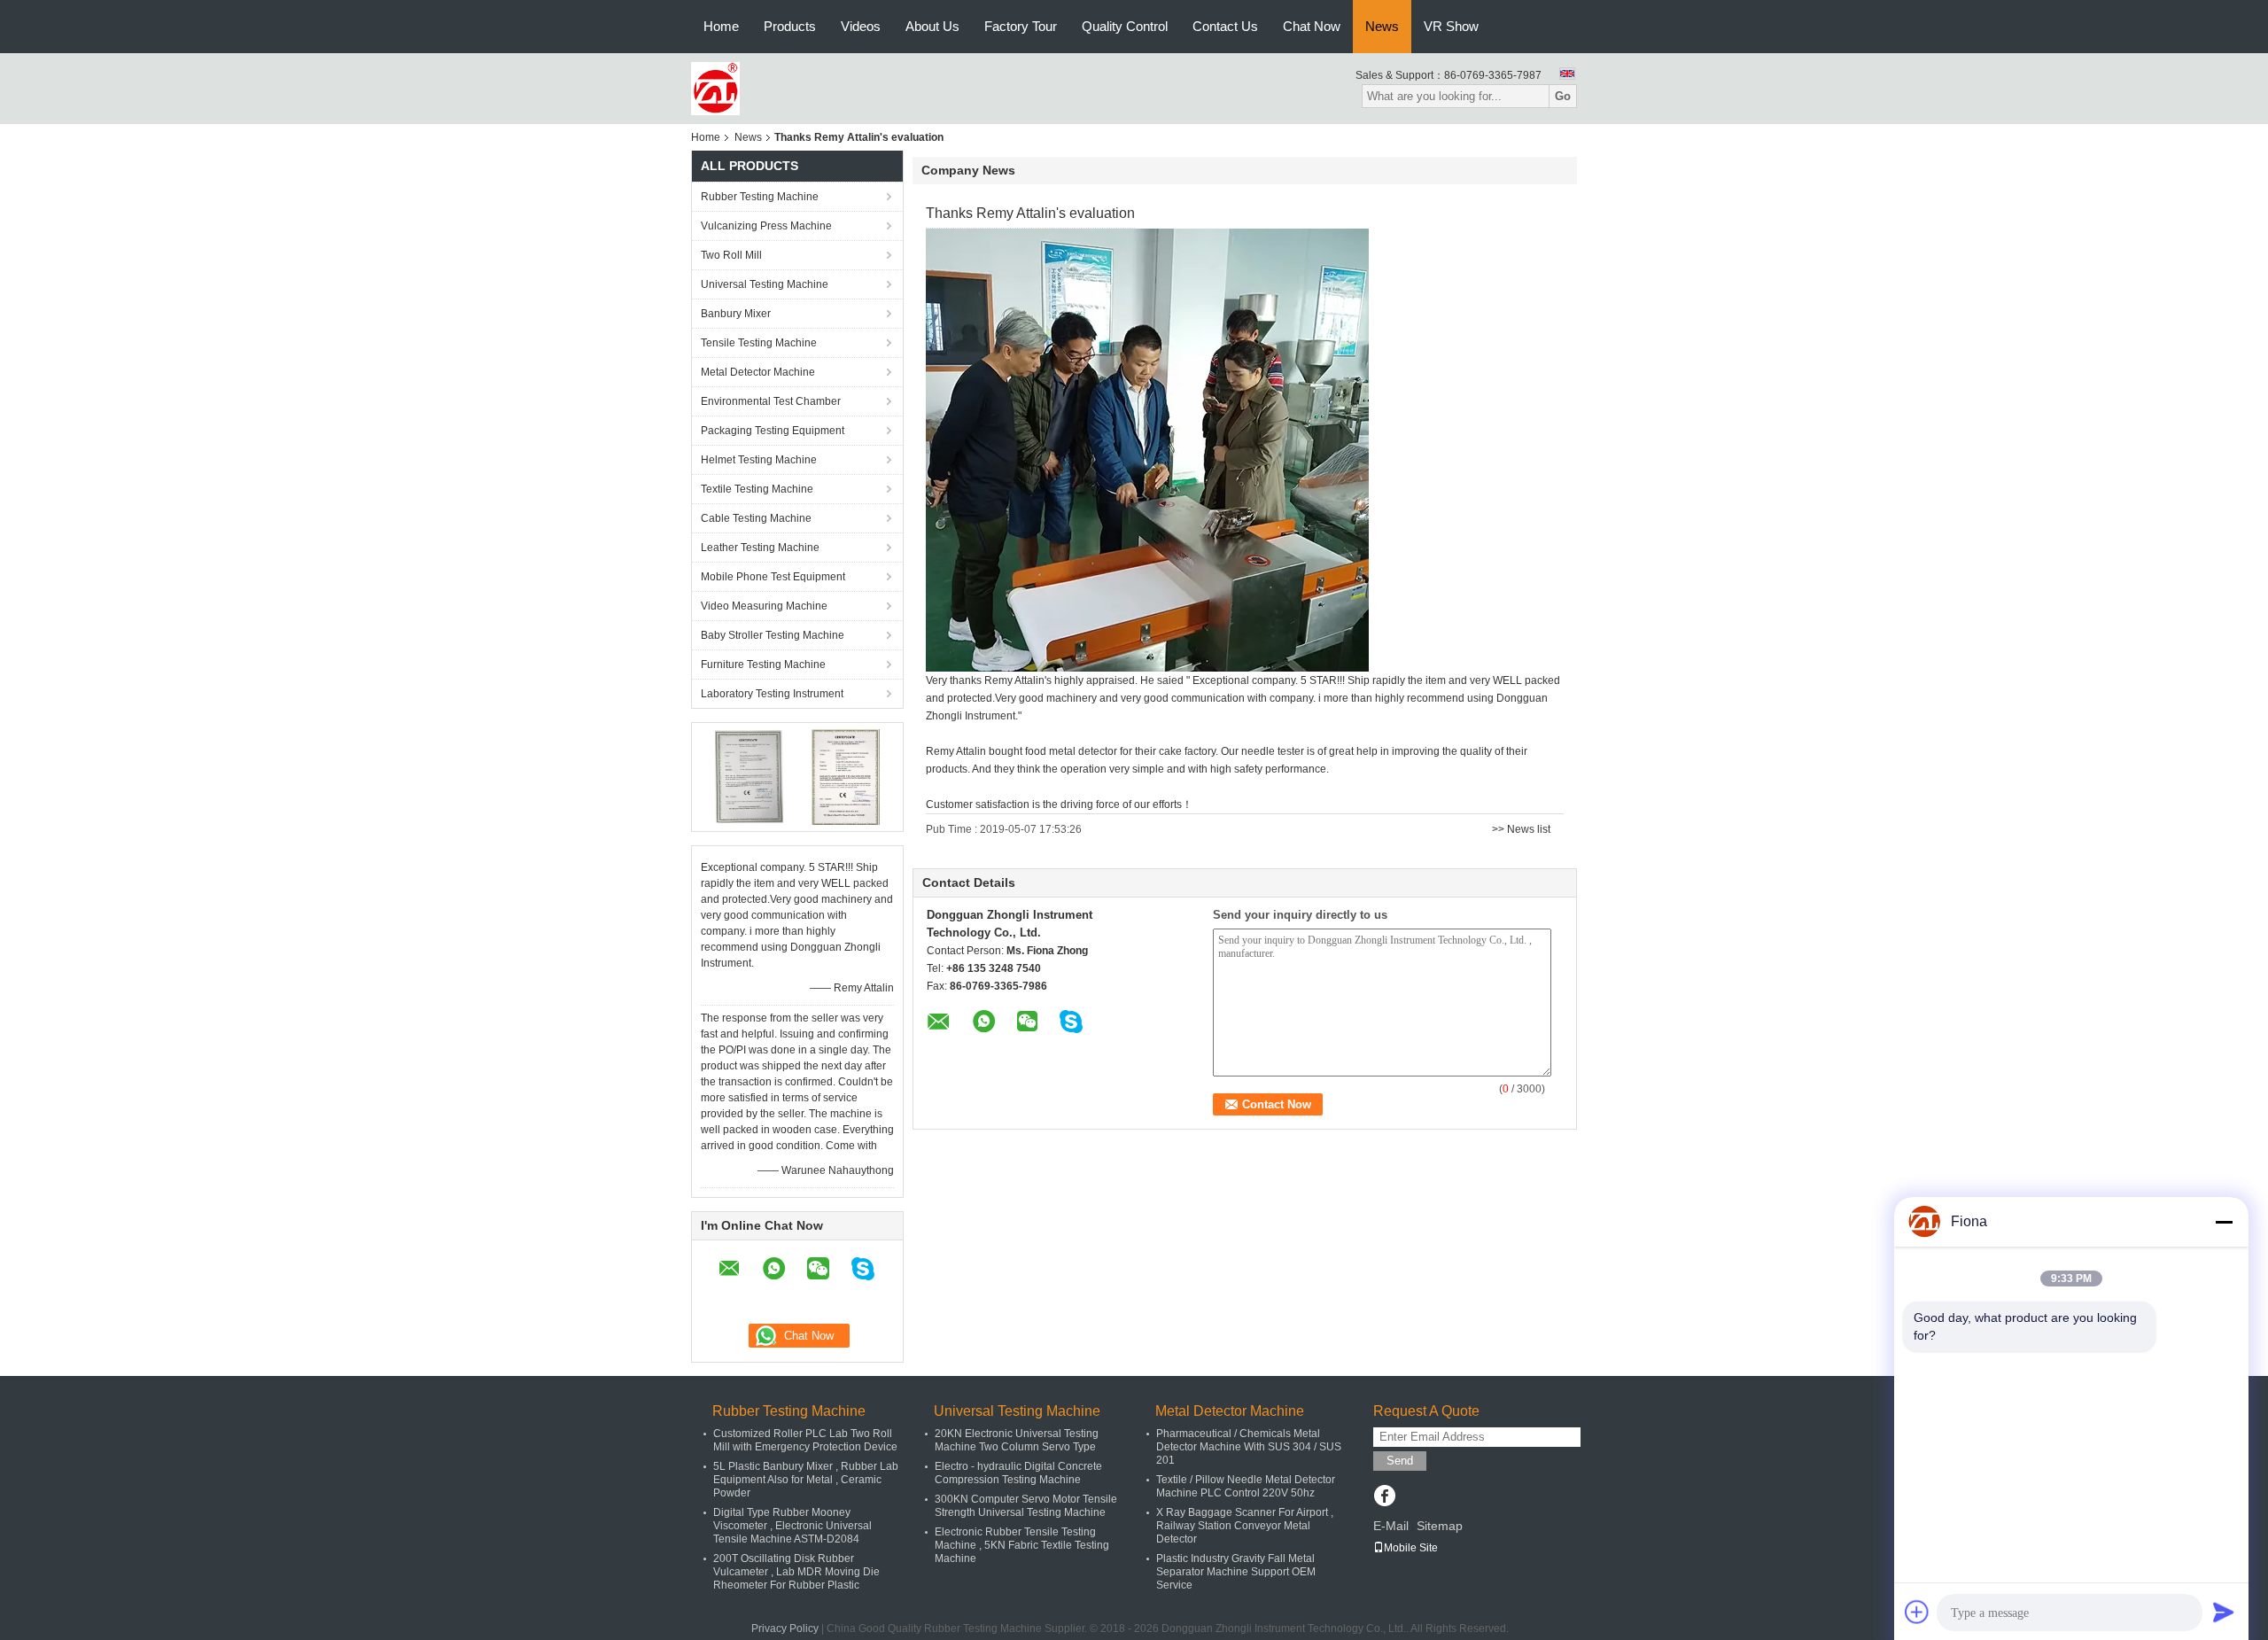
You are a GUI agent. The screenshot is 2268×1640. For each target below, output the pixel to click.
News (1382, 26)
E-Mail (1391, 1526)
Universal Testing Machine (765, 284)
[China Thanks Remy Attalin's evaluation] (1147, 449)
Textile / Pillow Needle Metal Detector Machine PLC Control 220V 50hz (1246, 1486)
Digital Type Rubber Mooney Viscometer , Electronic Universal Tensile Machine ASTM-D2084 (792, 1526)
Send (1400, 1461)
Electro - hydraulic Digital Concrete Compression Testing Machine (1018, 1473)
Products (790, 26)
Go (1563, 96)
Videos (861, 26)
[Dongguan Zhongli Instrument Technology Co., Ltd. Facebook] (1384, 1497)
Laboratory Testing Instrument (772, 694)
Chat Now (1312, 26)
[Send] (2224, 1612)
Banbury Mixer (736, 314)
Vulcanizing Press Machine (766, 226)
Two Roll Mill (731, 255)
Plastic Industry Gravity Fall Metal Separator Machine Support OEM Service (1236, 1572)
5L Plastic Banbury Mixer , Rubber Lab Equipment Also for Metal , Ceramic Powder (806, 1480)
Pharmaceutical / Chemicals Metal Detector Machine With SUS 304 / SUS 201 (1249, 1447)
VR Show (1451, 26)
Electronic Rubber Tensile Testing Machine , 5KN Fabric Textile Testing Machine (1022, 1545)
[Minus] (2224, 1222)
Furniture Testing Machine (763, 665)
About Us (932, 26)
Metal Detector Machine (758, 372)
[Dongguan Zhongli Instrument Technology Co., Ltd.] (715, 88)
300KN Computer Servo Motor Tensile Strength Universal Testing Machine (1026, 1506)
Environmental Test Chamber (771, 401)
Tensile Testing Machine (759, 343)
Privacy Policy (785, 1628)
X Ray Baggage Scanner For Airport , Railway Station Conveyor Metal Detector (1245, 1526)
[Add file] (1917, 1612)
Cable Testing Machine (756, 518)
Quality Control (1125, 26)
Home (721, 26)
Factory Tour (1021, 26)
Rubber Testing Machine (760, 197)
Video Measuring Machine (764, 606)
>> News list (1521, 829)
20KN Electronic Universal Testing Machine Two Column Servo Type (1017, 1440)
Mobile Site (1411, 1548)
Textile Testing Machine (757, 489)
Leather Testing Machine (760, 548)
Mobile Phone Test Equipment (773, 577)
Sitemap (1440, 1526)
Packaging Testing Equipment (773, 431)
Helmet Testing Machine (759, 460)
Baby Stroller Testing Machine (773, 635)
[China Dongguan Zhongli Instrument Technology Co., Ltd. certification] (749, 776)
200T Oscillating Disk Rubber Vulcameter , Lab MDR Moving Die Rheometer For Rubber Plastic (796, 1572)
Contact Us (1225, 26)
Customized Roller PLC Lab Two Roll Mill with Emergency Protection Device (805, 1440)
